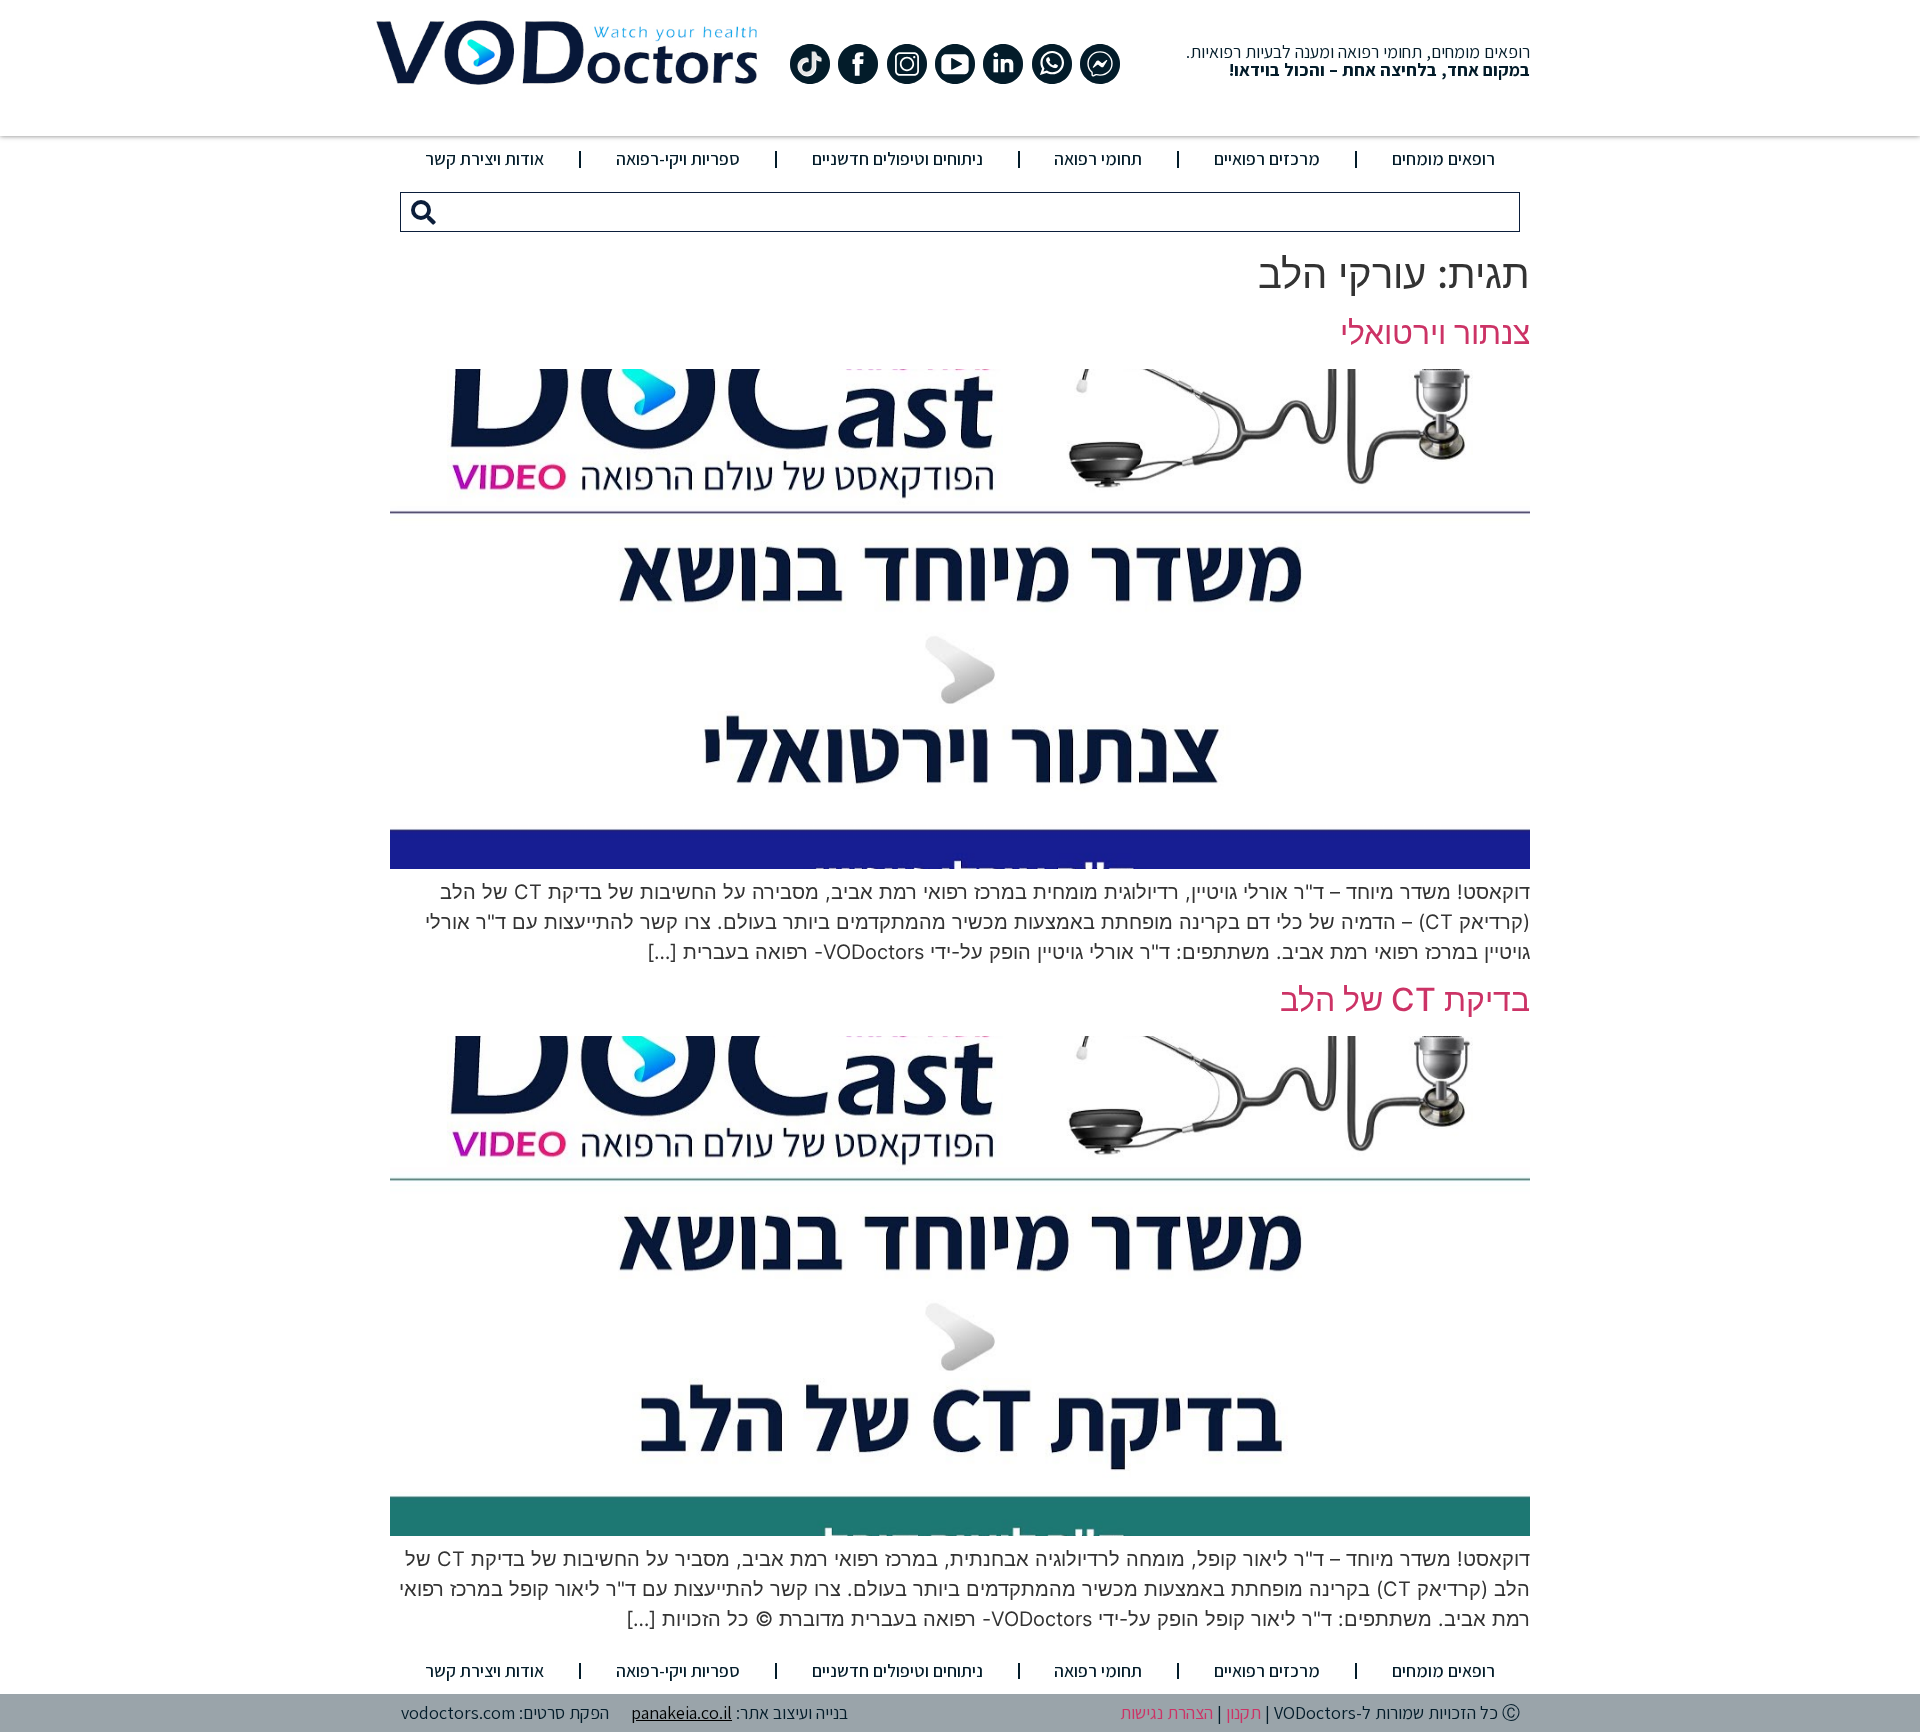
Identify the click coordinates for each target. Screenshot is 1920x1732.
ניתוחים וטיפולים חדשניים (897, 158)
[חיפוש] (423, 212)
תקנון (1243, 1712)
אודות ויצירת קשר (484, 158)
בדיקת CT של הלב (1405, 999)
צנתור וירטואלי (1435, 332)
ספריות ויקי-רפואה (678, 158)
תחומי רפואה (1098, 158)
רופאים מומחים (1443, 158)
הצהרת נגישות (1166, 1712)
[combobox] (982, 212)
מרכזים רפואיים (1267, 158)
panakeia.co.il (681, 1712)
